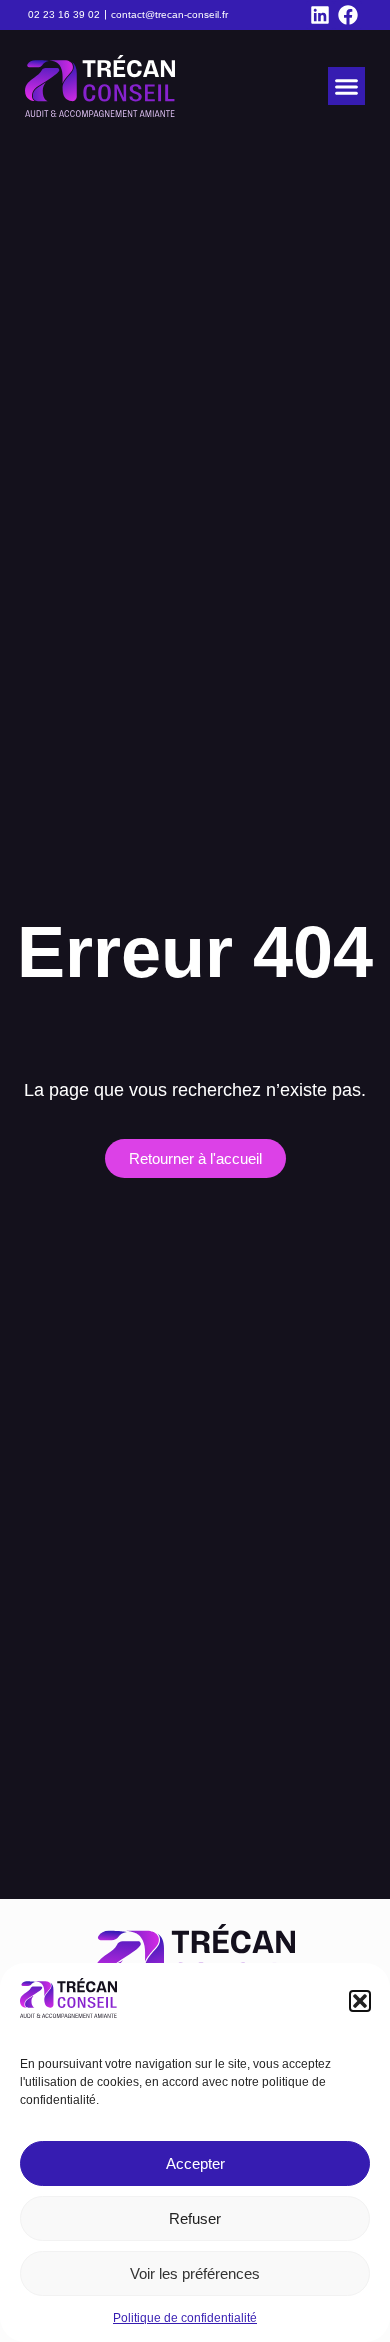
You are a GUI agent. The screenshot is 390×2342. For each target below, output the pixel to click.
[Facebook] (348, 15)
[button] (360, 2001)
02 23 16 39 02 (64, 14)
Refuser (195, 2218)
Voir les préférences (195, 2273)
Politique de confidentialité (185, 2318)
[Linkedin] (320, 15)
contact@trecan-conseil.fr (169, 14)
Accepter (195, 2163)
